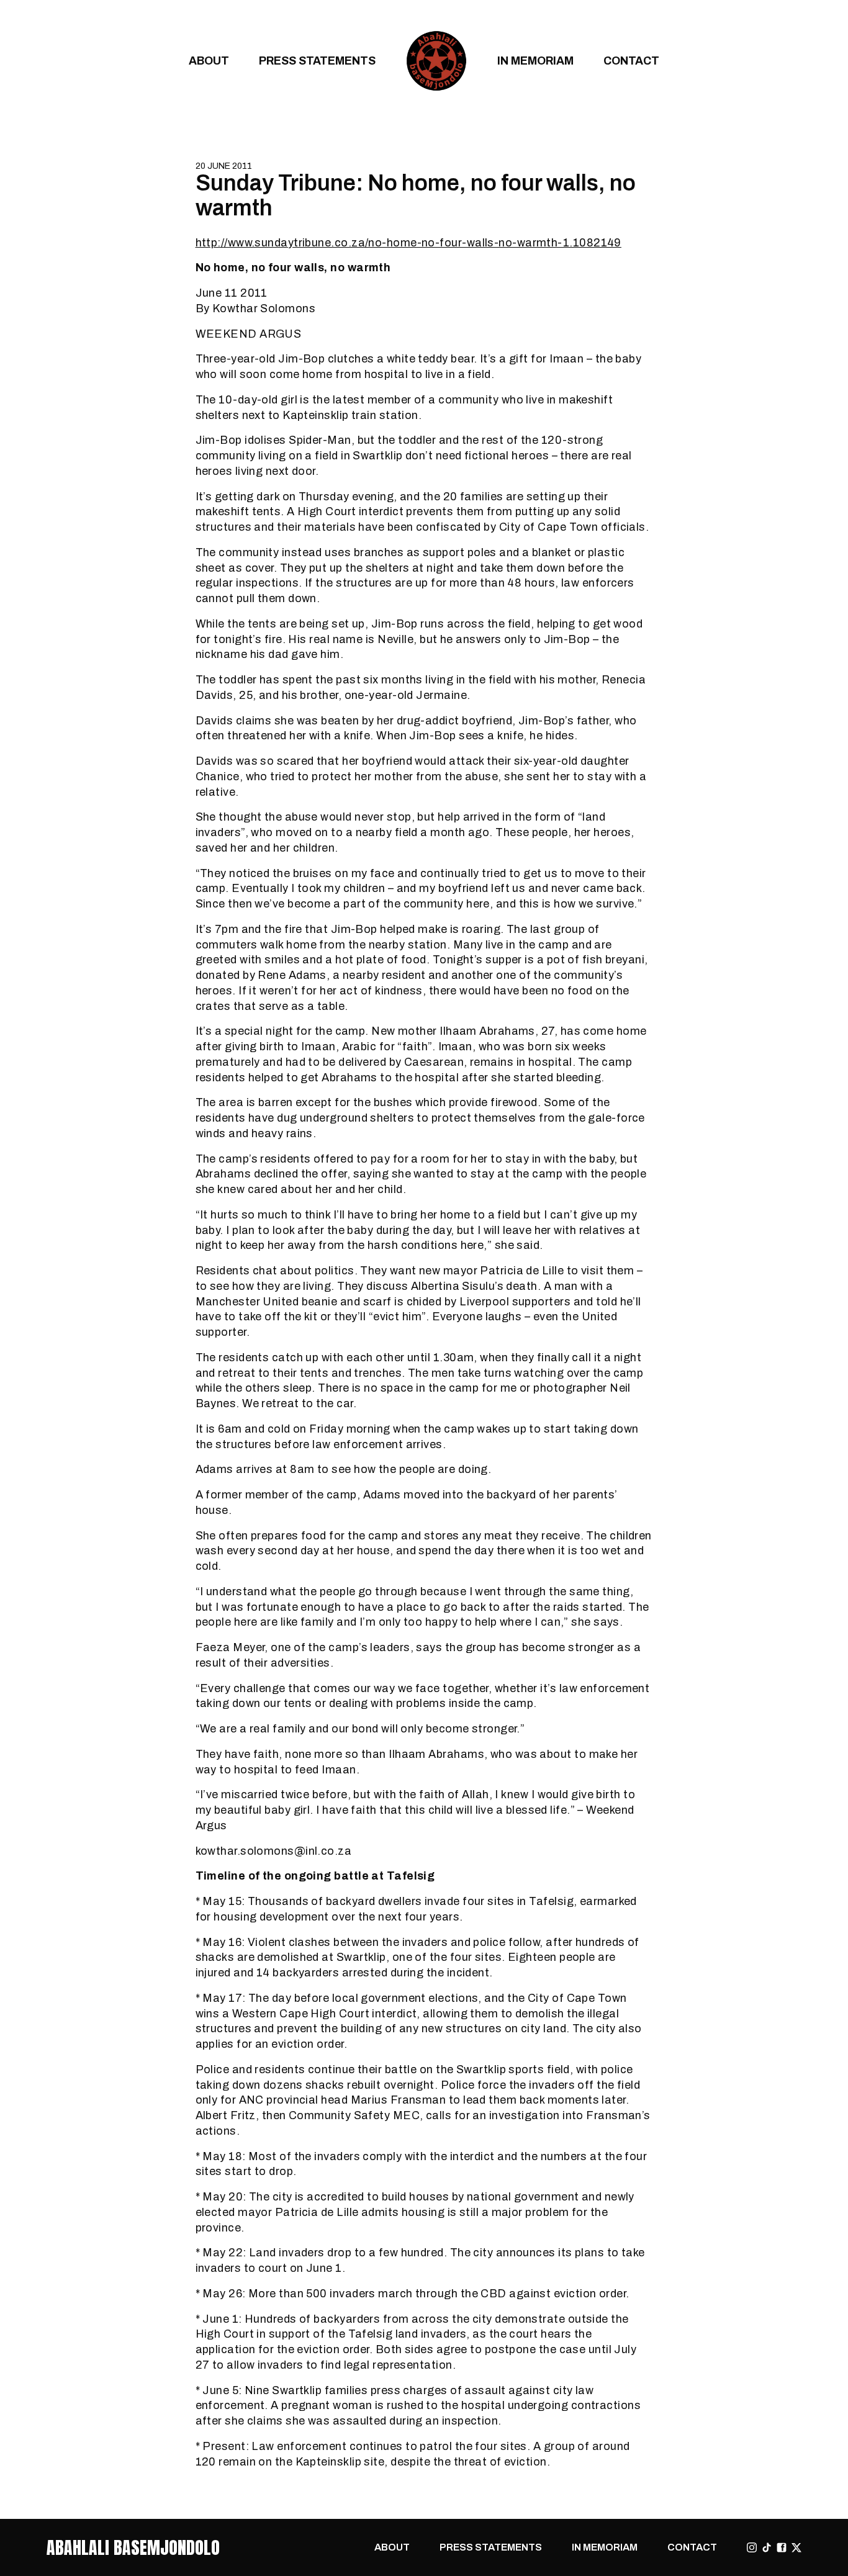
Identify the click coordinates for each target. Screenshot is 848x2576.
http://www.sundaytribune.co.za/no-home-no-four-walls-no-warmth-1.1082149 (408, 242)
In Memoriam (535, 61)
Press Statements (317, 61)
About (209, 61)
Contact (631, 61)
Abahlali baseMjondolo (133, 2547)
